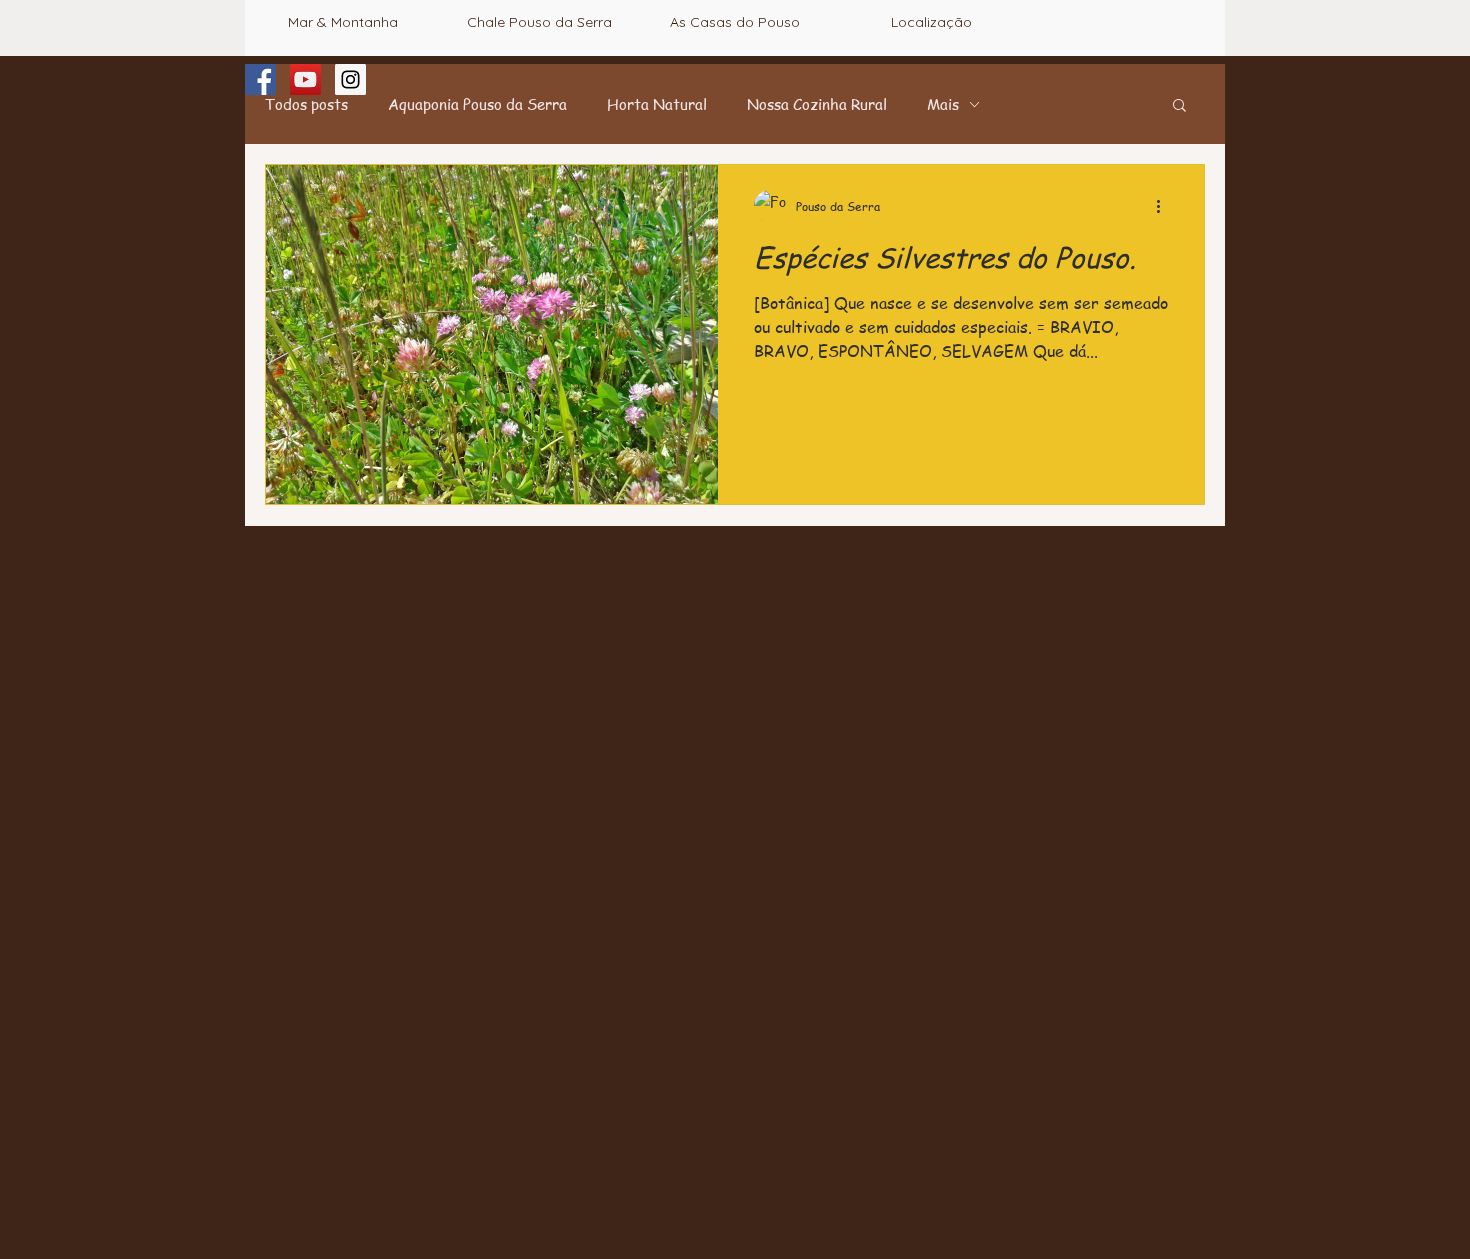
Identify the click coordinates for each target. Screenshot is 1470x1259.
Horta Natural (657, 104)
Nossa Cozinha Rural (817, 104)
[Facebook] (260, 79)
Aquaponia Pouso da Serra (477, 104)
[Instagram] (350, 79)
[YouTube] (305, 79)
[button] (1179, 106)
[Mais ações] (1165, 206)
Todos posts (306, 104)
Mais (943, 104)
